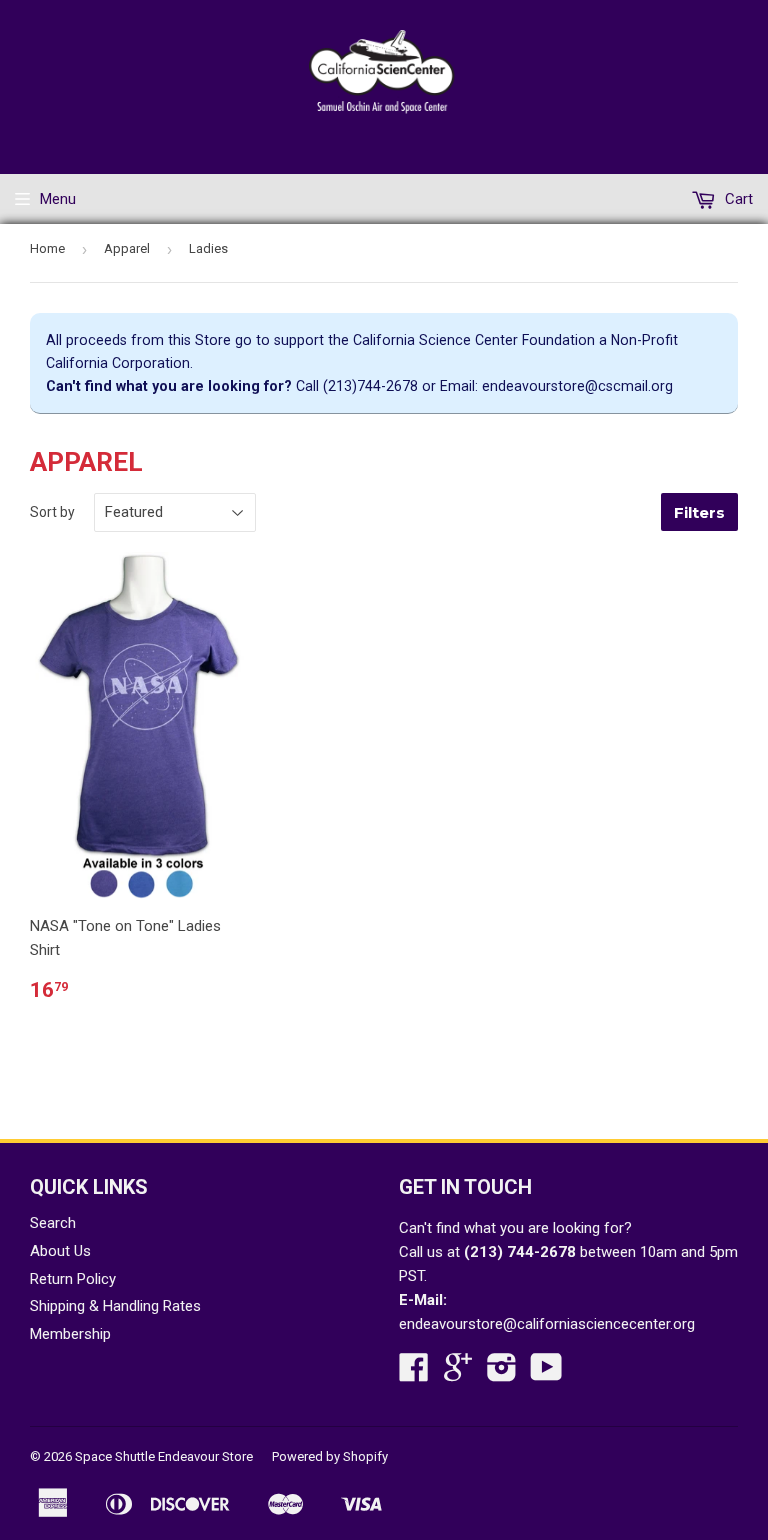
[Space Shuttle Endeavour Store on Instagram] (502, 1374)
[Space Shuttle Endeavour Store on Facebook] (414, 1374)
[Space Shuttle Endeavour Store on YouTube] (546, 1374)
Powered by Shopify (330, 1456)
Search (53, 1223)
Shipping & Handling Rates (115, 1306)
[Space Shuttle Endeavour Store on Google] (458, 1374)
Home (47, 248)
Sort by (52, 512)
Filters (699, 512)
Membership (70, 1334)
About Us (60, 1251)
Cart (737, 199)
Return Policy (73, 1279)
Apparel (127, 248)
